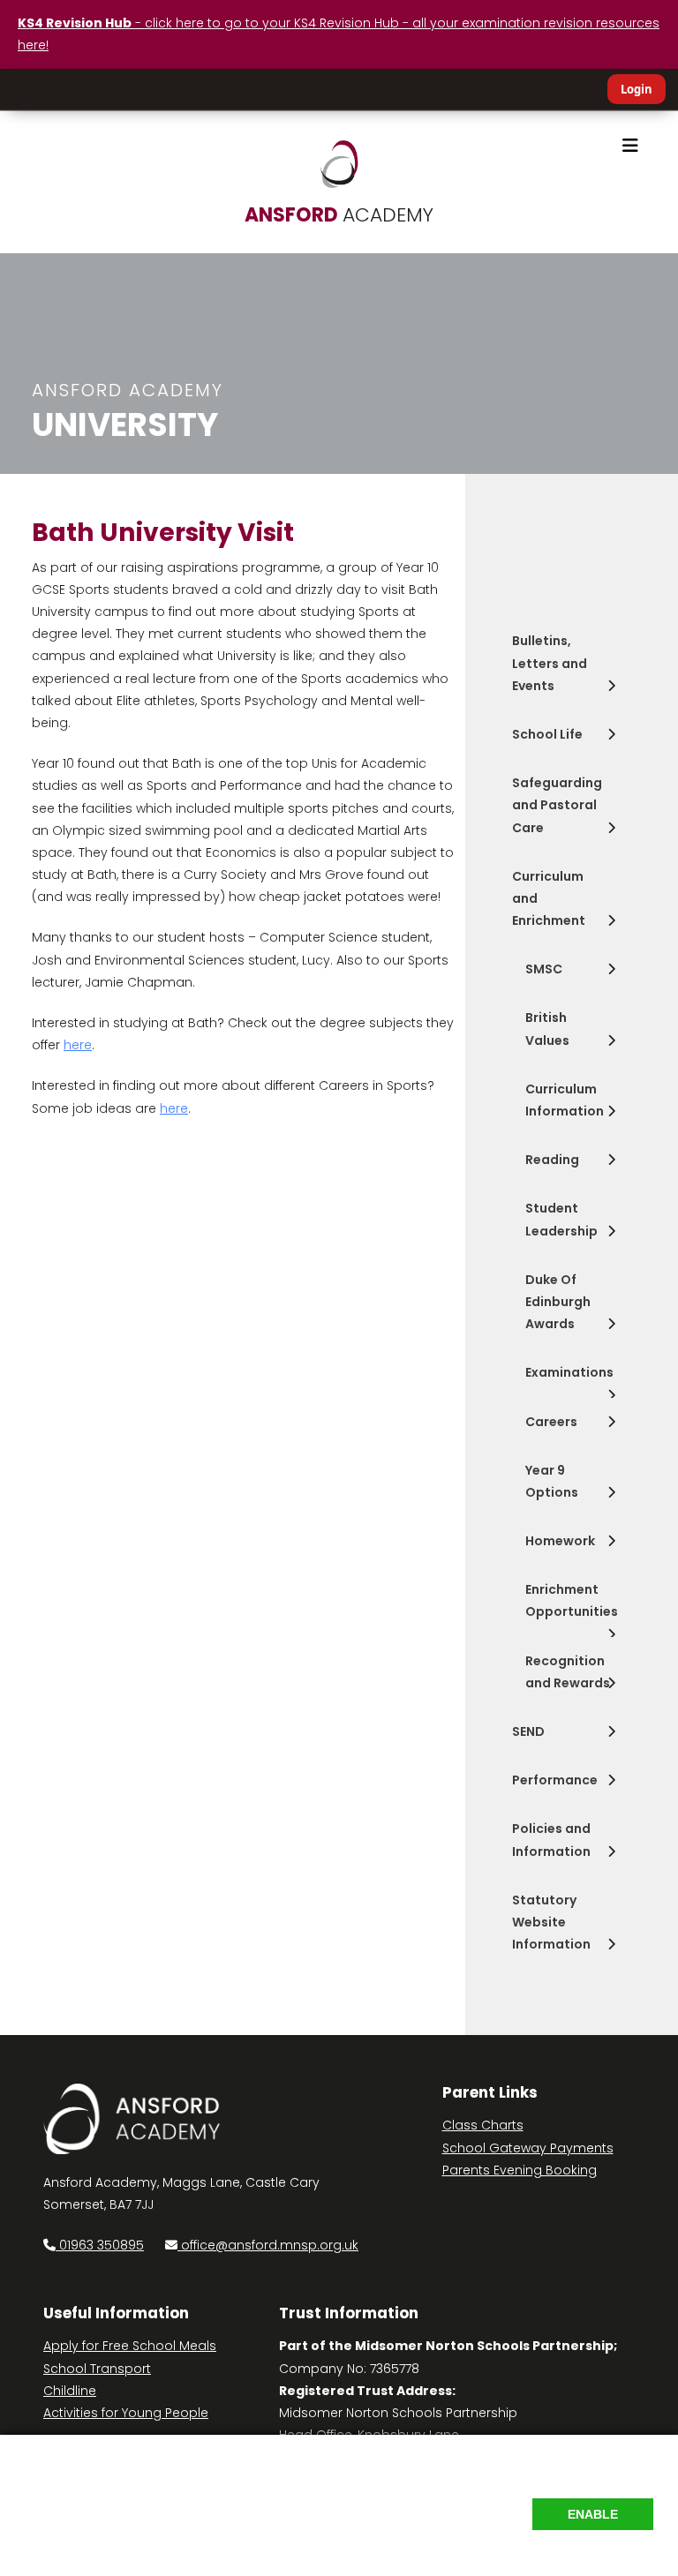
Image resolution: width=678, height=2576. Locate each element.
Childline (70, 2391)
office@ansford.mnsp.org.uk (270, 2245)
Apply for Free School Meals (130, 2346)
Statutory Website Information (551, 1922)
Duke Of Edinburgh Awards (558, 1302)
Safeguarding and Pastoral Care (557, 805)
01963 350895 (100, 2245)
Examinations (569, 1372)
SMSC (544, 969)
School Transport (97, 2369)
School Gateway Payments (528, 2148)
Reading (552, 1160)
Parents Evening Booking (520, 2170)
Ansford (339, 215)
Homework (560, 1541)
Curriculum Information (565, 1100)
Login (637, 89)
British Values (547, 1029)
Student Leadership (561, 1219)
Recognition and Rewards (568, 1672)
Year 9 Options (552, 1481)
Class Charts (483, 2125)
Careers (551, 1422)
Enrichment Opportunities (572, 1600)
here (78, 1045)
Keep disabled (608, 2550)
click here (447, 2507)
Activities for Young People (126, 2413)
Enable (593, 2514)
